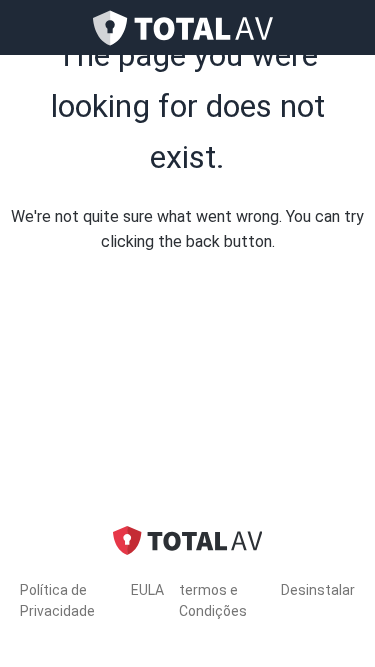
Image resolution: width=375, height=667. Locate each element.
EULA (147, 590)
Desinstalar (318, 590)
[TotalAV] (188, 28)
